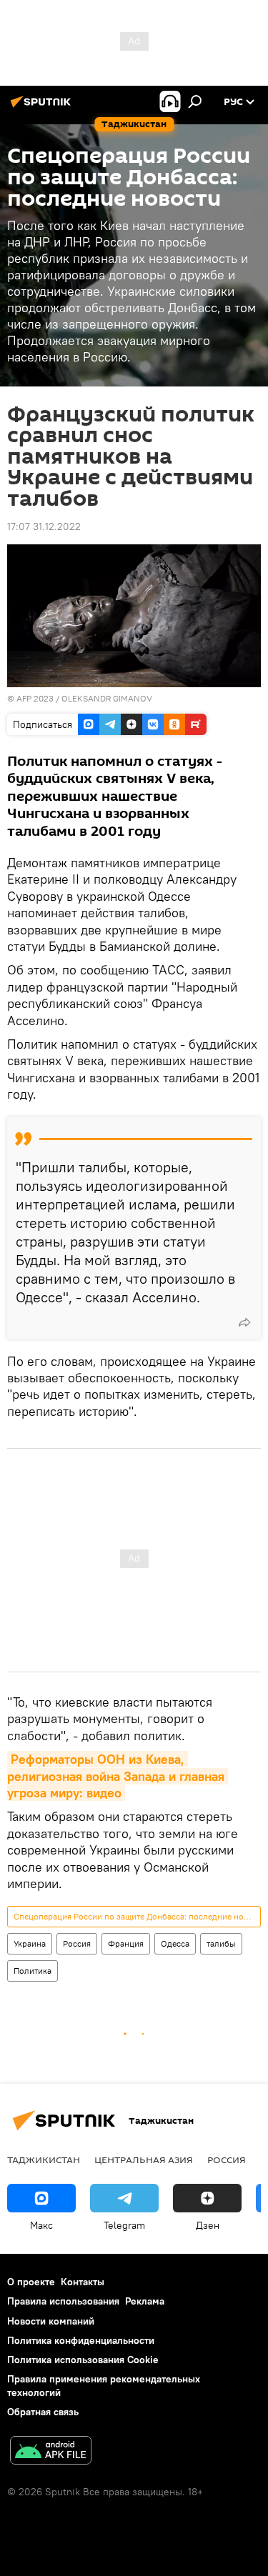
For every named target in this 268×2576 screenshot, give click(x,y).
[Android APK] (51, 2452)
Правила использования (63, 2301)
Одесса (175, 1943)
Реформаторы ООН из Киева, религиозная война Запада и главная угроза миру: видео (118, 1776)
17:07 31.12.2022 (44, 526)
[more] (244, 1322)
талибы (221, 1943)
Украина (30, 1943)
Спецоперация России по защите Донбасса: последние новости (137, 1916)
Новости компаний (51, 2321)
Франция (126, 1943)
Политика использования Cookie (83, 2360)
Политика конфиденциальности (81, 2340)
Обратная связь (43, 2412)
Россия (77, 1943)
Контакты (83, 2282)
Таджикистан (44, 2160)
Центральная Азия (144, 2160)
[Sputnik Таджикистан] (43, 107)
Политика (33, 1971)
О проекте (31, 2282)
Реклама (145, 2301)
